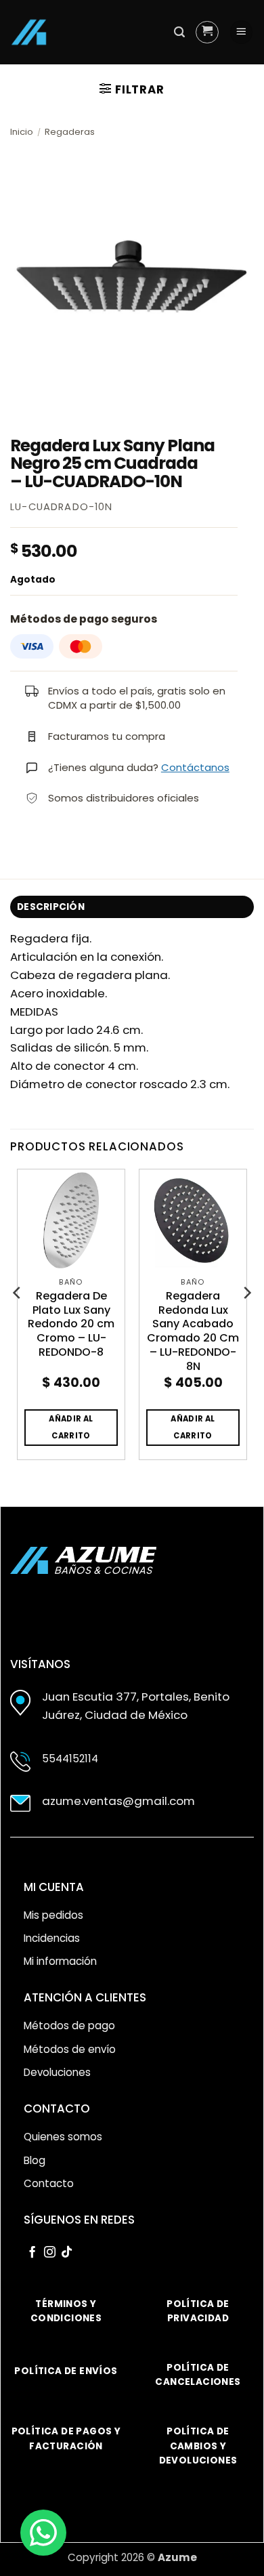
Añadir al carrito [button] (71, 1427)
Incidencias (52, 1938)
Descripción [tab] (51, 907)
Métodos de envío (70, 2049)
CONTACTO (57, 2108)
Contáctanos (195, 767)
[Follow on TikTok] (67, 2253)
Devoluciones (57, 2072)
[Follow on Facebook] (32, 2253)
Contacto (49, 2183)
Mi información (60, 1961)
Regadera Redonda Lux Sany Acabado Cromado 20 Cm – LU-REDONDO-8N (193, 1332)
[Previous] (18, 1320)
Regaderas (70, 132)
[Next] (246, 1320)
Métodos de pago (69, 2026)
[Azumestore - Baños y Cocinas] (29, 32)
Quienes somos (63, 2137)
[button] (179, 32)
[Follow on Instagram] (50, 2253)
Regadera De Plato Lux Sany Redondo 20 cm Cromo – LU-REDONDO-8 (71, 1325)
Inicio (22, 132)
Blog (35, 2160)
